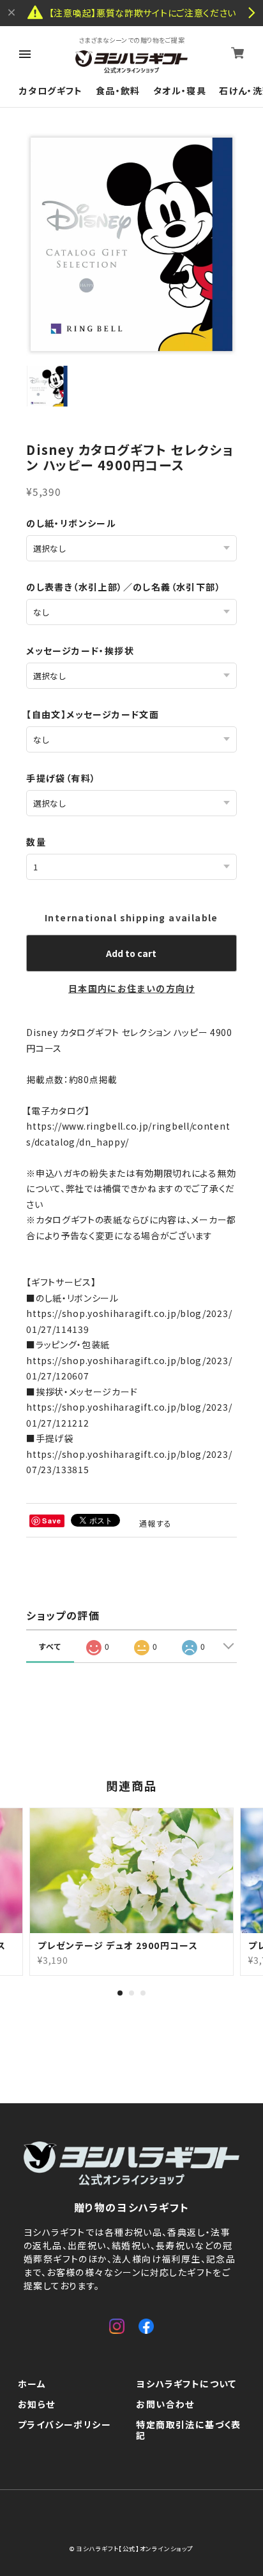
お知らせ (37, 2405)
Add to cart (131, 953)
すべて (50, 1646)
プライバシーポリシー (64, 2425)
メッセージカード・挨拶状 (80, 651)
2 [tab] (131, 1993)
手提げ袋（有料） (61, 778)
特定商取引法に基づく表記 (188, 2430)
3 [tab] (143, 1993)
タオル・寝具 (180, 91)
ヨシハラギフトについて (186, 2384)
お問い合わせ (165, 2405)
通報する (156, 1523)
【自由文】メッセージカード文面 (93, 714)
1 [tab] (120, 1993)
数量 (36, 842)
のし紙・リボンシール (71, 523)
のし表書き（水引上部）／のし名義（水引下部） (124, 587)
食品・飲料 (118, 91)
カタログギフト (51, 91)
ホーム (32, 2384)
